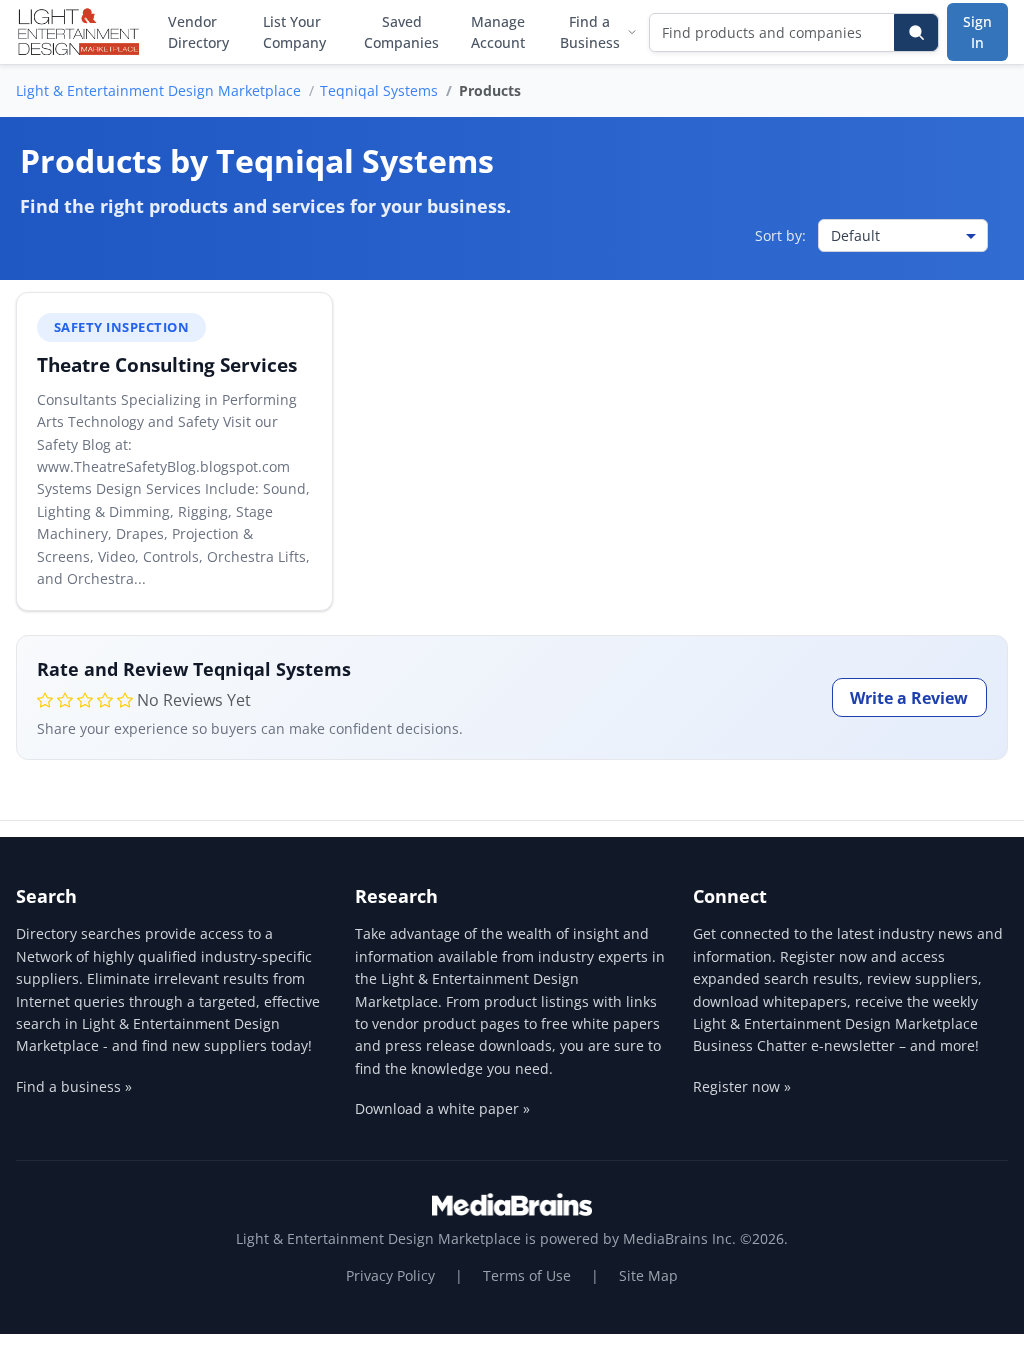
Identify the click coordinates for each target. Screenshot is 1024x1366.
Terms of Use (527, 1275)
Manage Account (498, 32)
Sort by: (780, 235)
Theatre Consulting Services (167, 364)
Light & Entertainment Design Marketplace (158, 90)
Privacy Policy (390, 1275)
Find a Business (590, 32)
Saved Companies (401, 32)
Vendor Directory (198, 32)
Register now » (742, 1086)
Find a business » (74, 1086)
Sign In (977, 32)
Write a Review (909, 698)
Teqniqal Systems (379, 90)
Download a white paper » (442, 1108)
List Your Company (294, 32)
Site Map (648, 1275)
